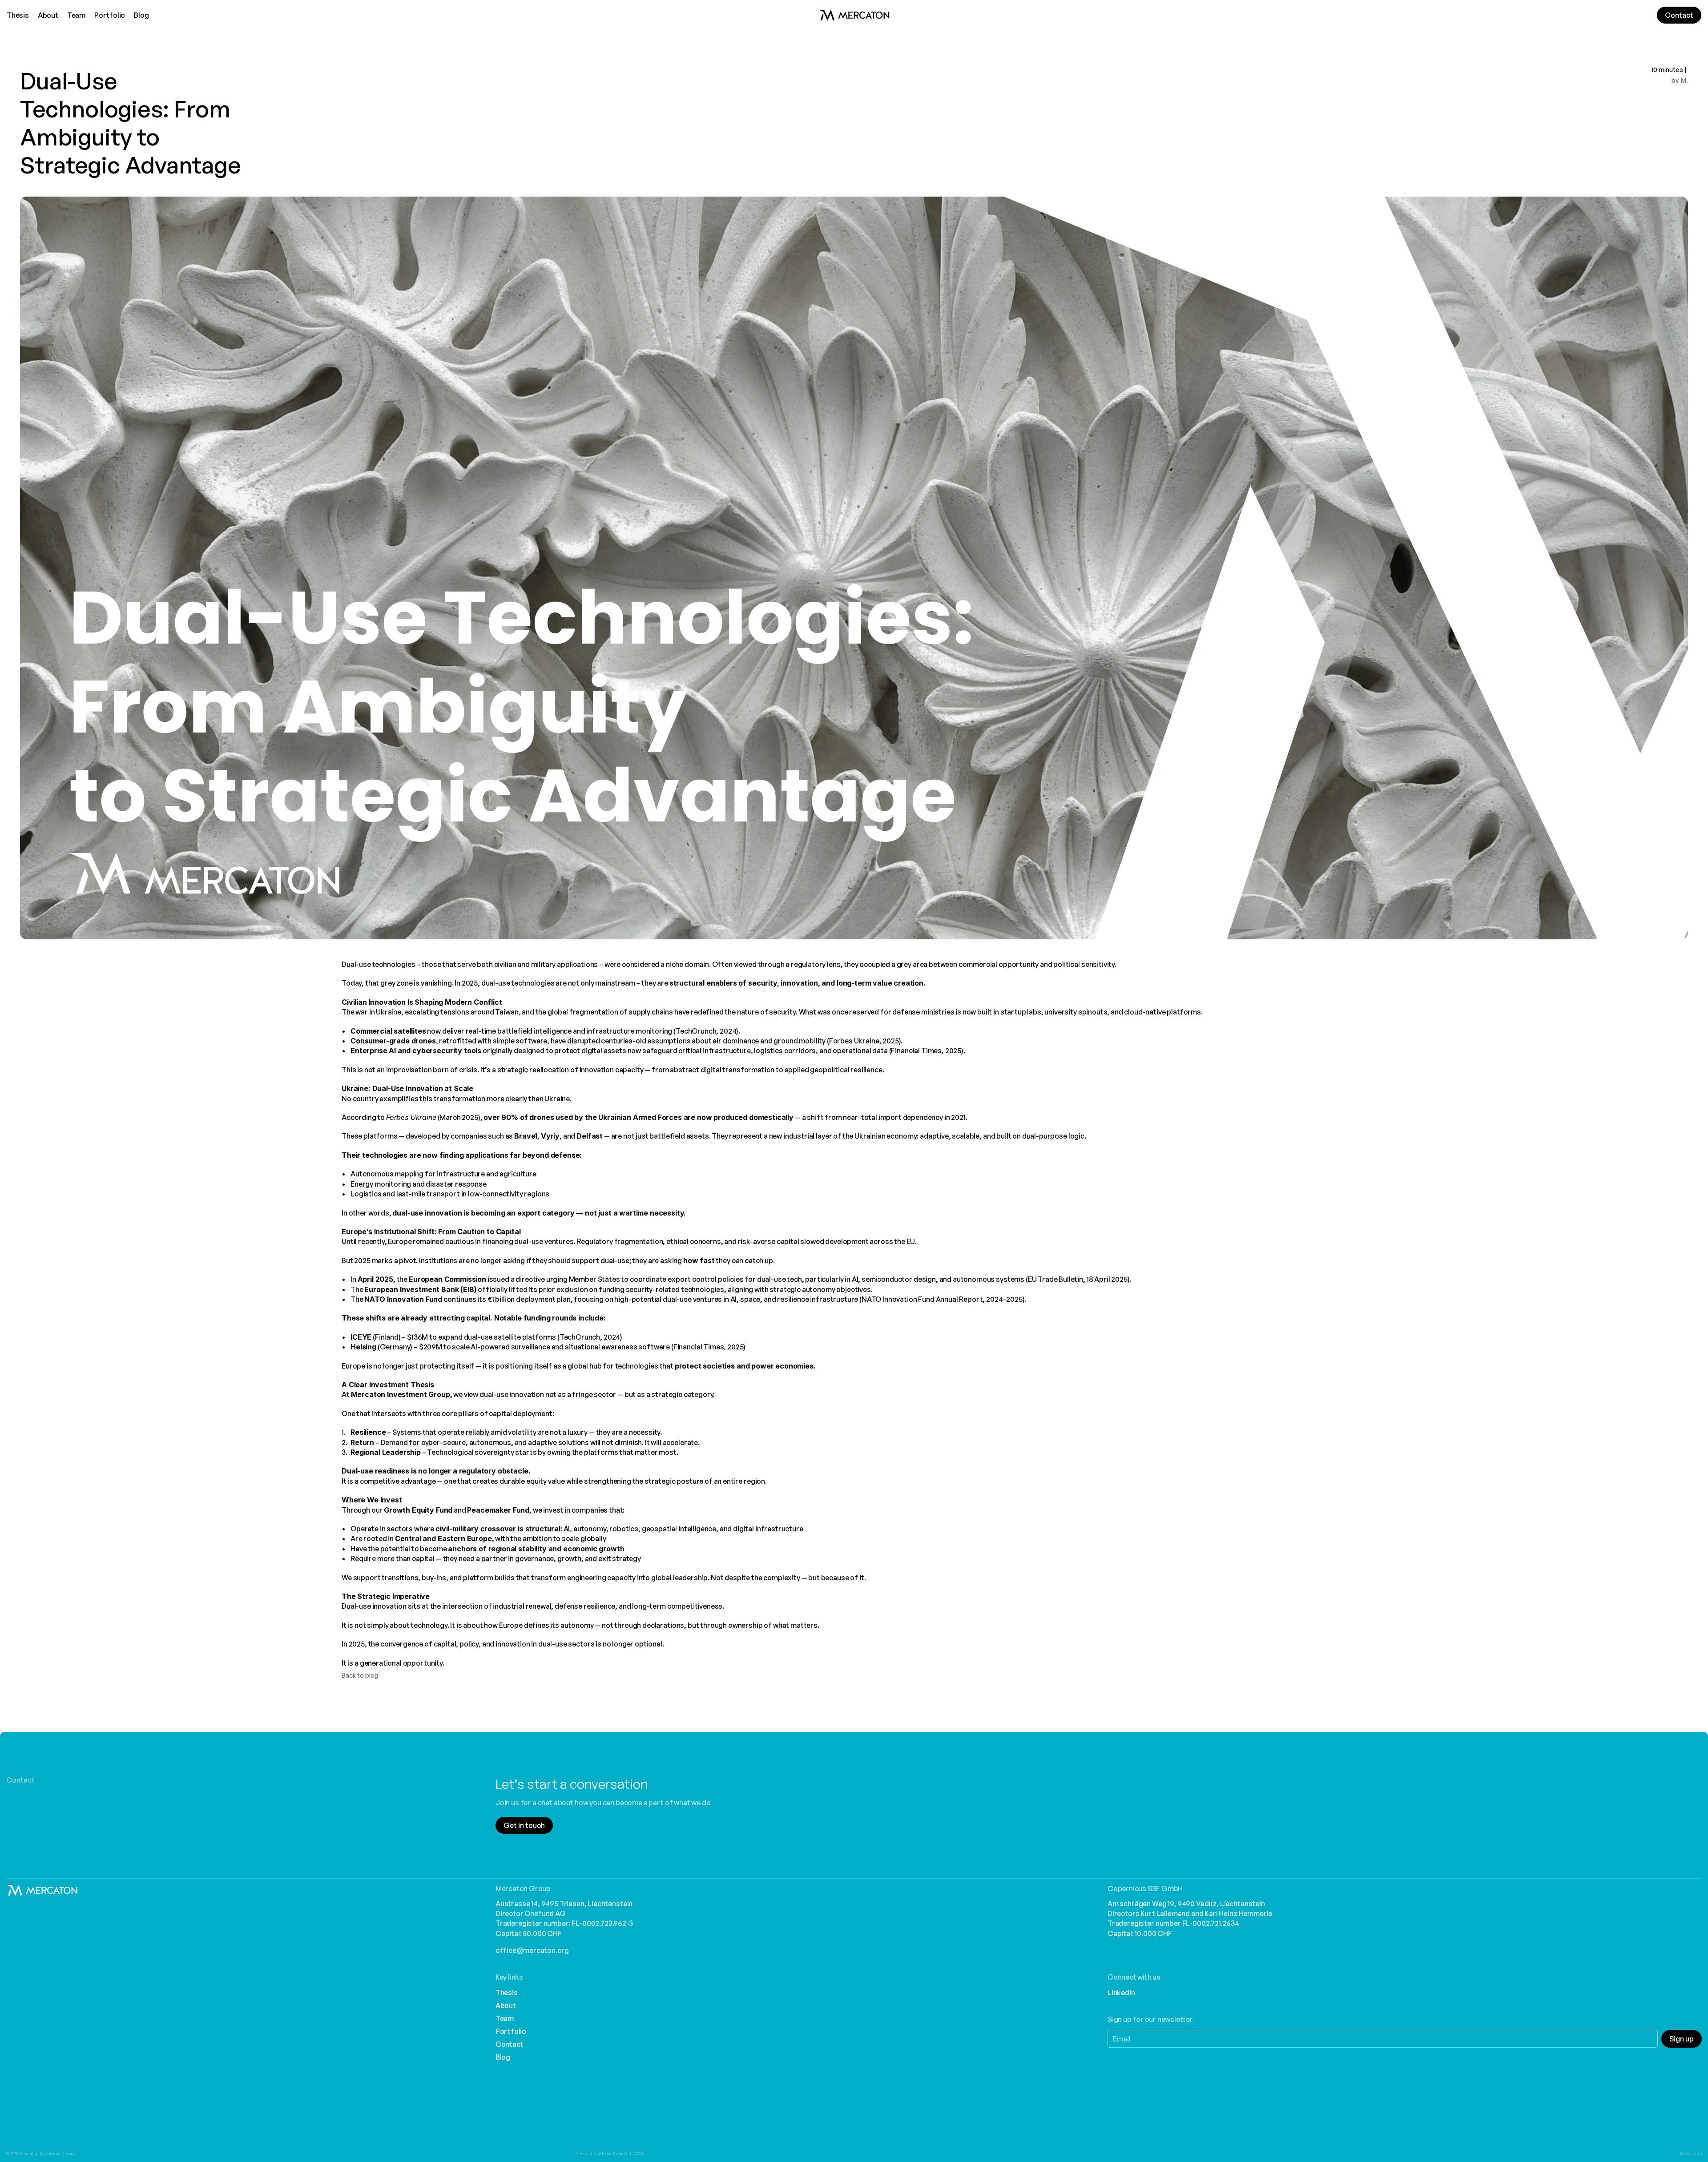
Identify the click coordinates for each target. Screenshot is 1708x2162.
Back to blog (360, 1675)
